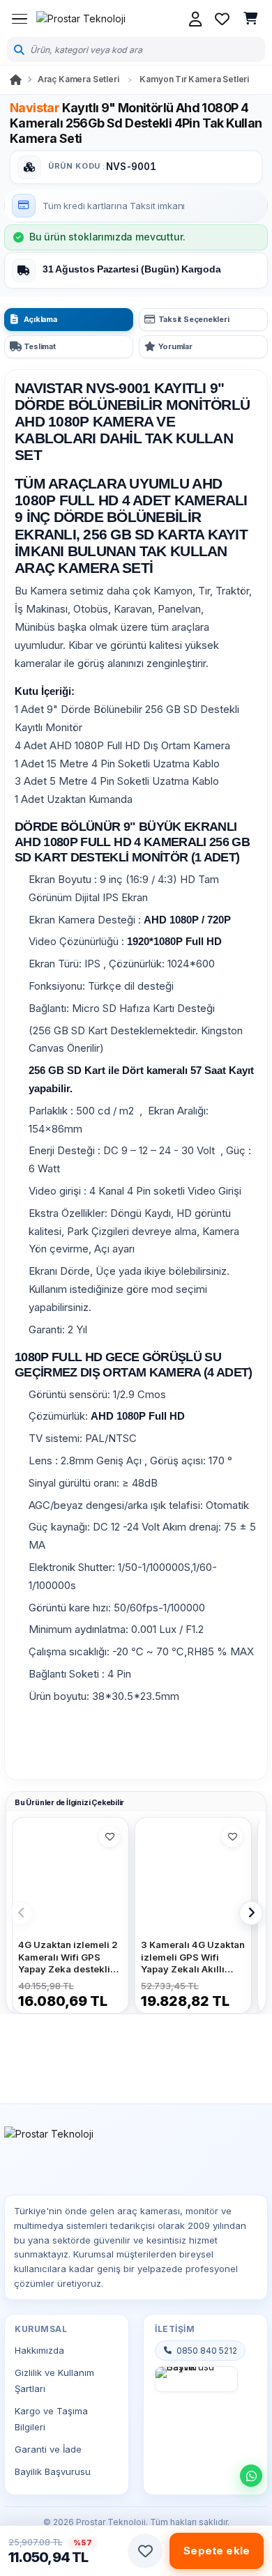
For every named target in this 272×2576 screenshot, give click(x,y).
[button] (145, 2551)
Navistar (35, 108)
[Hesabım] (195, 19)
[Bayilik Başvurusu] (196, 2379)
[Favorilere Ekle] (109, 1837)
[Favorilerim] (222, 19)
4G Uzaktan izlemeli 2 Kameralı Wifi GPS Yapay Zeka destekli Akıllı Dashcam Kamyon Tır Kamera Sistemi (68, 1957)
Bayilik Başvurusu (53, 2471)
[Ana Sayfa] (16, 80)
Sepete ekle (217, 2551)
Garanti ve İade (48, 2449)
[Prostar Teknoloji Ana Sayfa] (81, 19)
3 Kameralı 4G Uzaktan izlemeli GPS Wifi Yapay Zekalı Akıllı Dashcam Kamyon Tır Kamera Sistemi (193, 1957)
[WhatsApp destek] (251, 2476)
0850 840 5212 (207, 2351)
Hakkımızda (39, 2350)
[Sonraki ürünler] (251, 1913)
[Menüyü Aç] (20, 19)
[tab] (69, 320)
